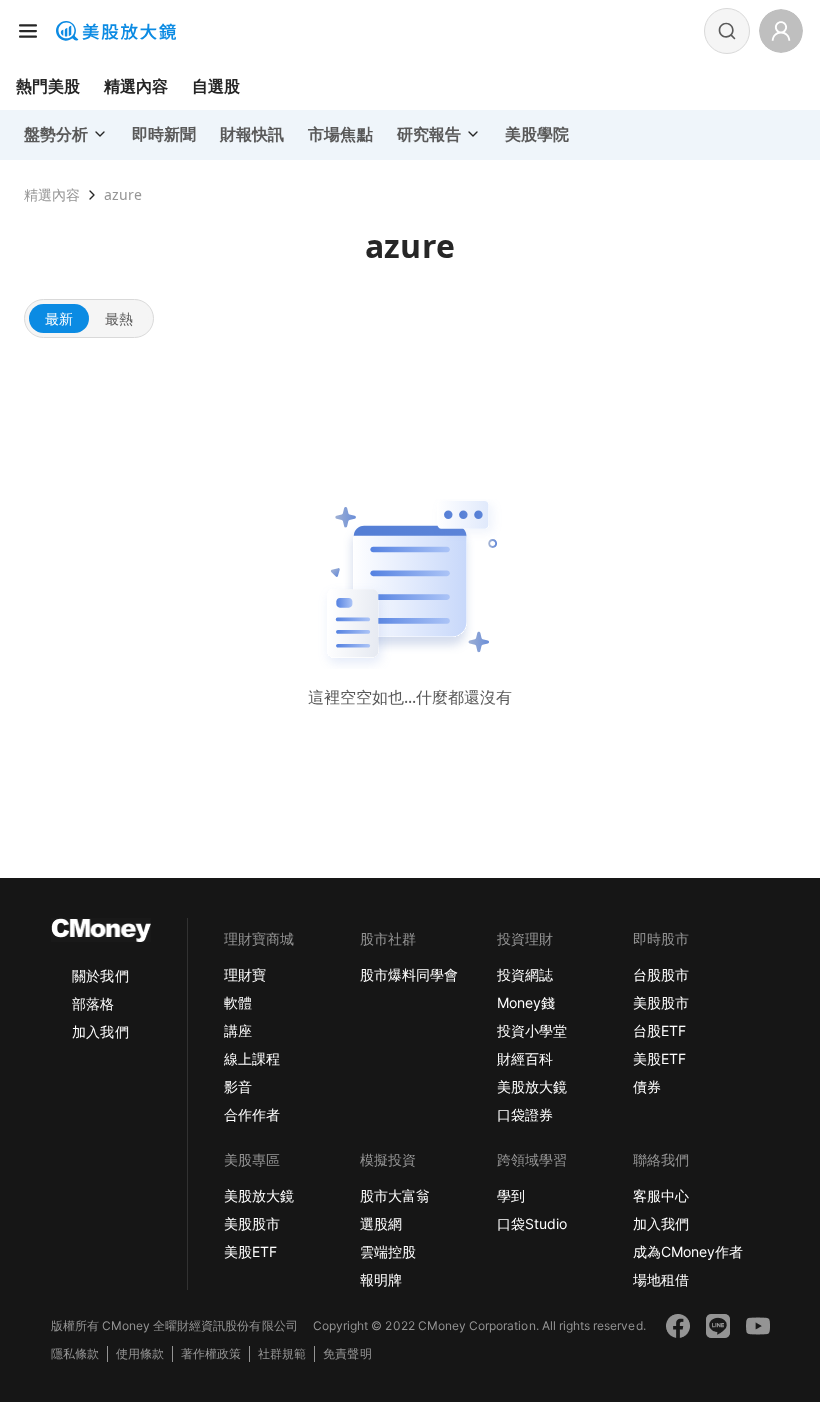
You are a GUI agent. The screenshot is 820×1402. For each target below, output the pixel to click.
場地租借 (661, 1279)
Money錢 (526, 1002)
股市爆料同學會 (409, 974)
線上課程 (252, 1058)
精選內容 (136, 86)
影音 (238, 1086)
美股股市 (661, 1002)
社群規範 (282, 1353)
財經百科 (525, 1058)
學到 (511, 1195)
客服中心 (661, 1195)
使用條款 (140, 1353)
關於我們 (100, 975)
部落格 (93, 1003)
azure (123, 194)
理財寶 (245, 974)
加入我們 (100, 1031)
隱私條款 (75, 1353)
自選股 (216, 86)
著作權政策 (211, 1353)
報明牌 (381, 1279)
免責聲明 (347, 1353)
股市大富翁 (395, 1195)
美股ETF (659, 1058)
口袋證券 (525, 1114)
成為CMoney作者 (688, 1251)
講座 (238, 1030)
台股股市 (661, 974)
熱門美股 (48, 86)
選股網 (381, 1223)
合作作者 (252, 1114)
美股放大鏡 (532, 1086)
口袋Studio (532, 1223)
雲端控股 (388, 1251)
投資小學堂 (532, 1030)
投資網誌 (525, 974)
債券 (647, 1086)
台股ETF (659, 1030)
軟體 (238, 1002)
